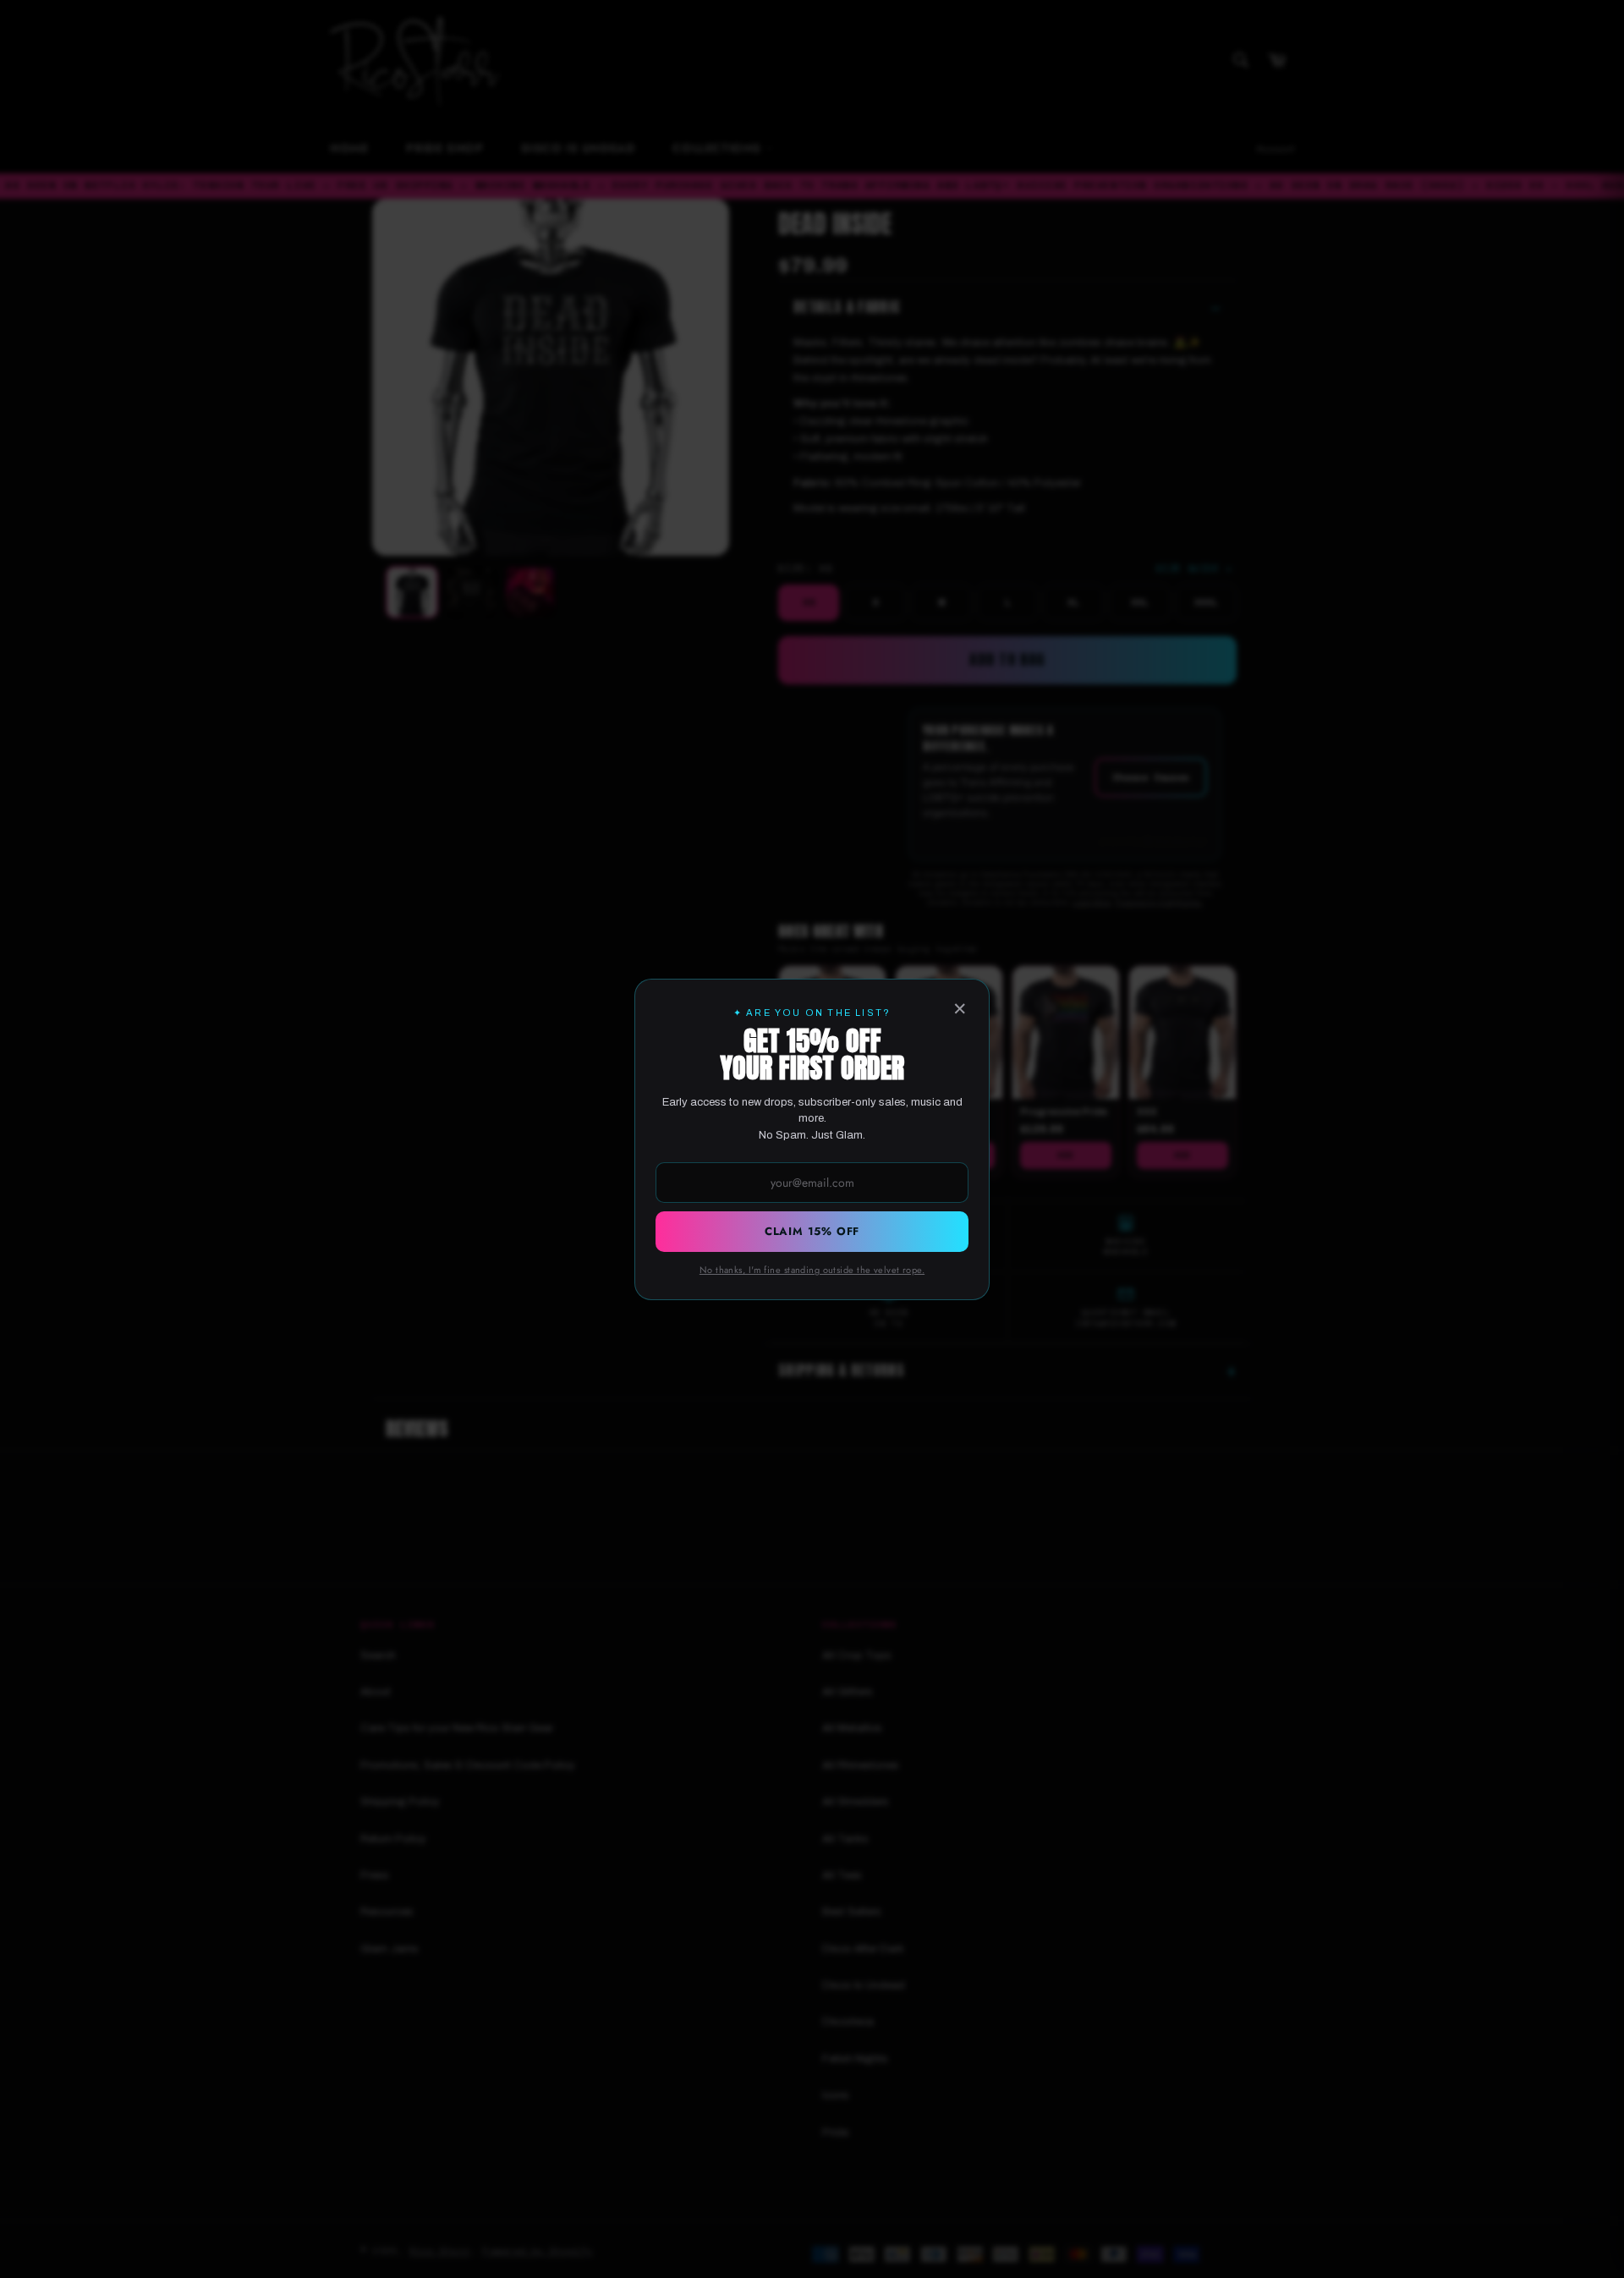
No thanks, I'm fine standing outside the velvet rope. (812, 1270)
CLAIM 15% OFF (812, 1231)
